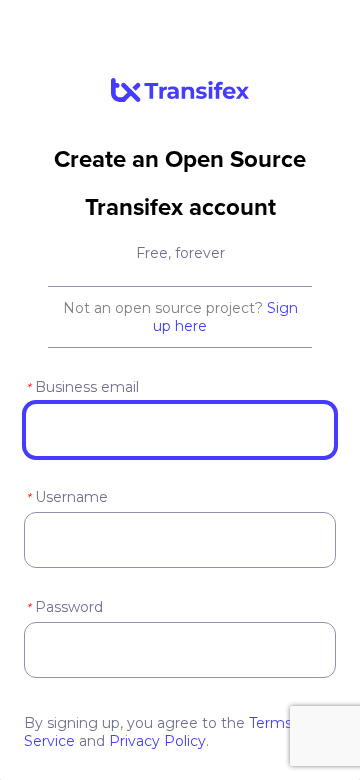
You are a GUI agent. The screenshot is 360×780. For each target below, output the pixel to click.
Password (64, 607)
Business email (82, 387)
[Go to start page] (180, 97)
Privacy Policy (157, 741)
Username (67, 497)
